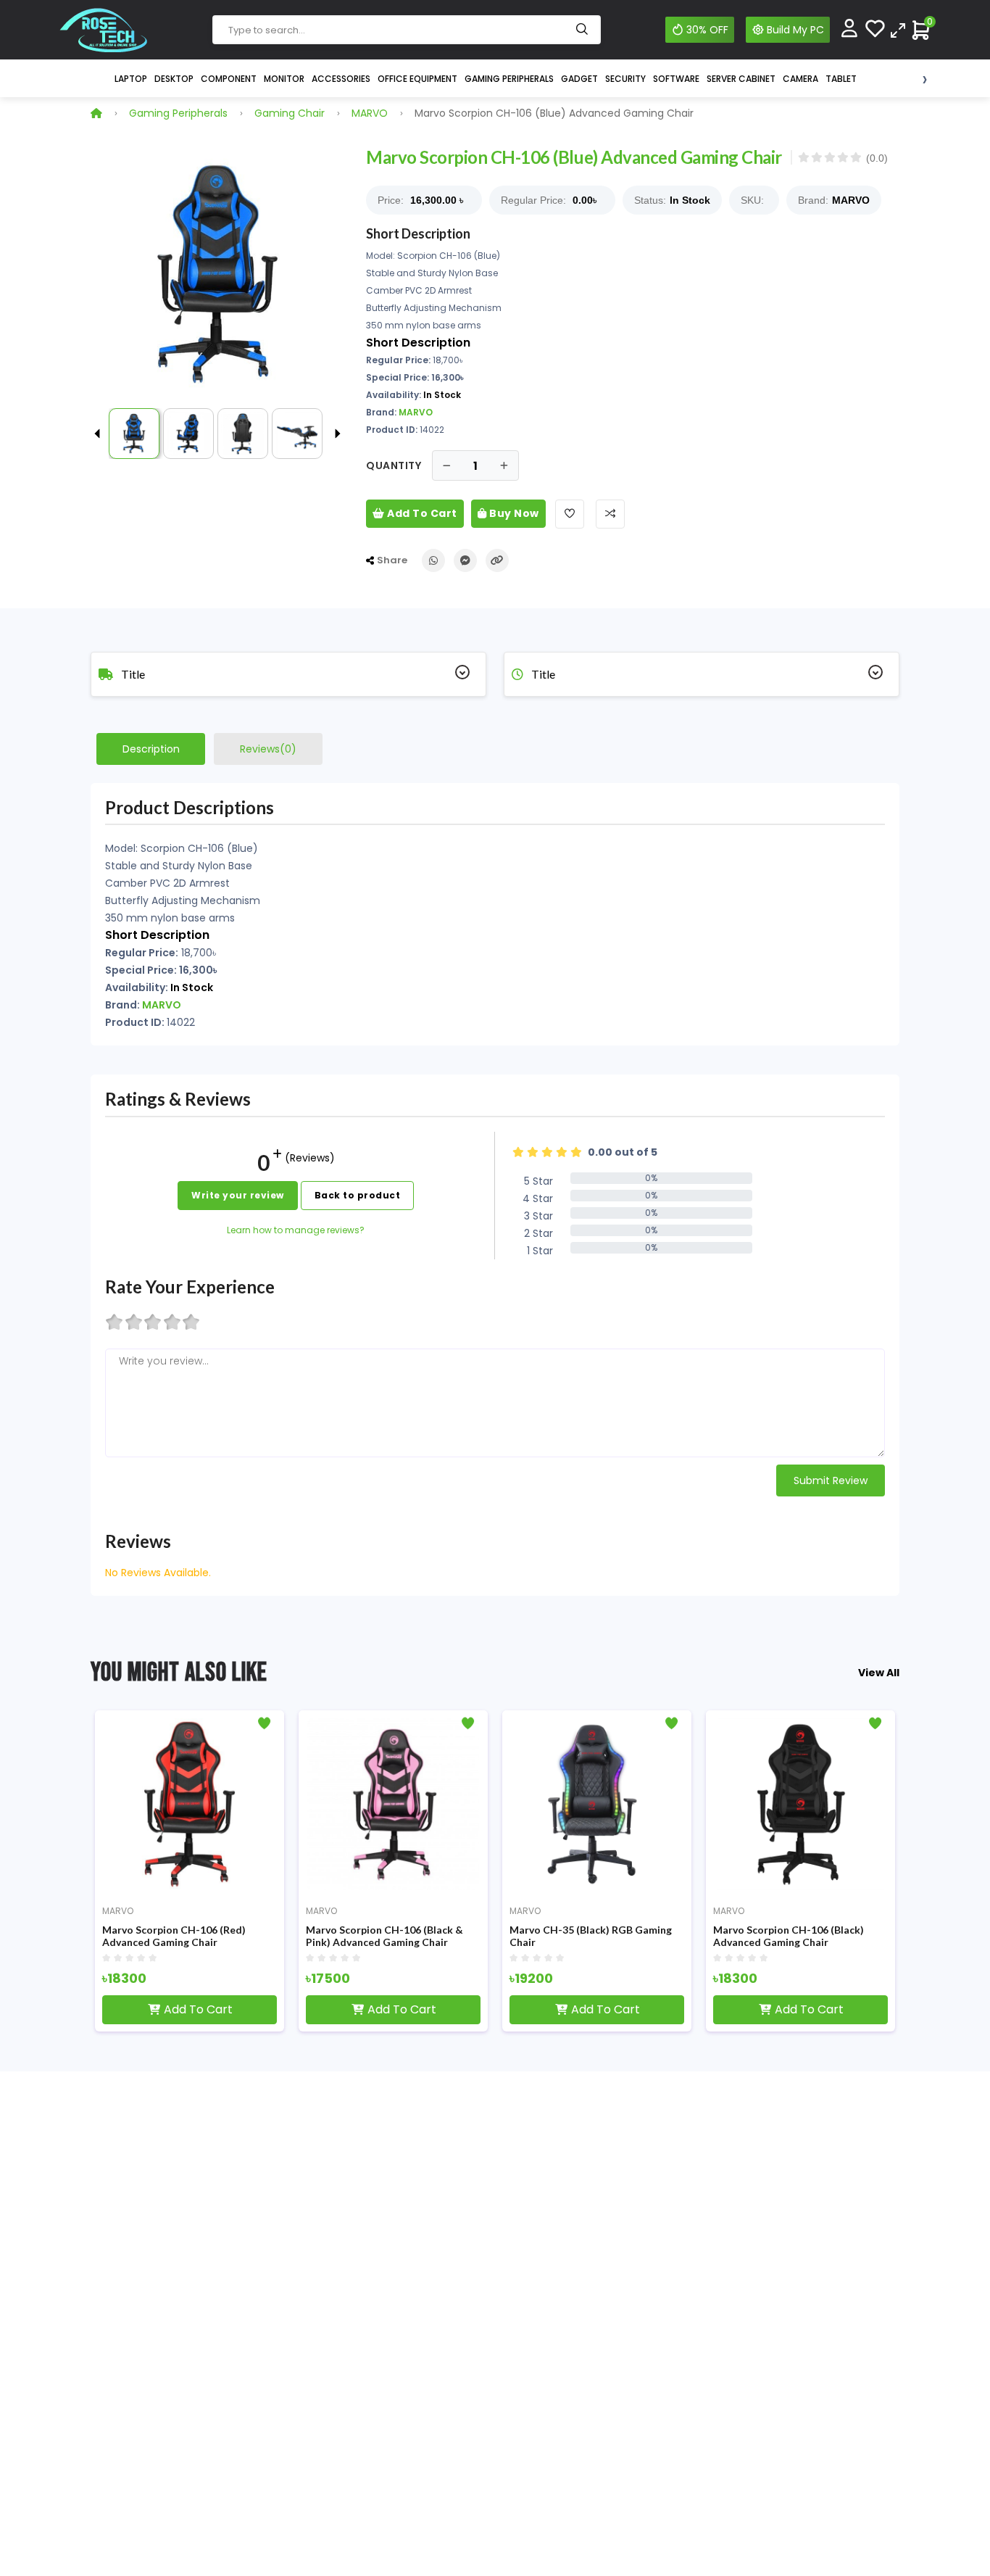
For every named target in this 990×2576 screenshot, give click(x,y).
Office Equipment (417, 79)
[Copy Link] (497, 560)
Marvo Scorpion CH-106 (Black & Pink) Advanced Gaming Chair (215, 1936)
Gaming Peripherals (509, 79)
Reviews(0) (268, 749)
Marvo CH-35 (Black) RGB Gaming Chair (421, 1936)
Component (229, 79)
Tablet (841, 79)
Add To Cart (421, 513)
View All (879, 1673)
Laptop (131, 79)
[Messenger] (465, 560)
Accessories (341, 79)
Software (676, 79)
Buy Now (513, 513)
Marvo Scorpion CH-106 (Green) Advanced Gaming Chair (824, 1936)
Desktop (174, 79)
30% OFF (707, 30)
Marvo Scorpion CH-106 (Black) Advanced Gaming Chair (619, 1936)
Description (151, 749)
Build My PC (795, 30)
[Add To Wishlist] (570, 514)
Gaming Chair (290, 113)
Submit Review (831, 1480)
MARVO (370, 113)
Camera (800, 79)
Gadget (579, 79)
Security (625, 79)
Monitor (284, 79)
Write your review (238, 1195)
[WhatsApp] (433, 560)
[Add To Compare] (610, 514)
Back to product (358, 1195)
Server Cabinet (741, 79)
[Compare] (898, 29)
